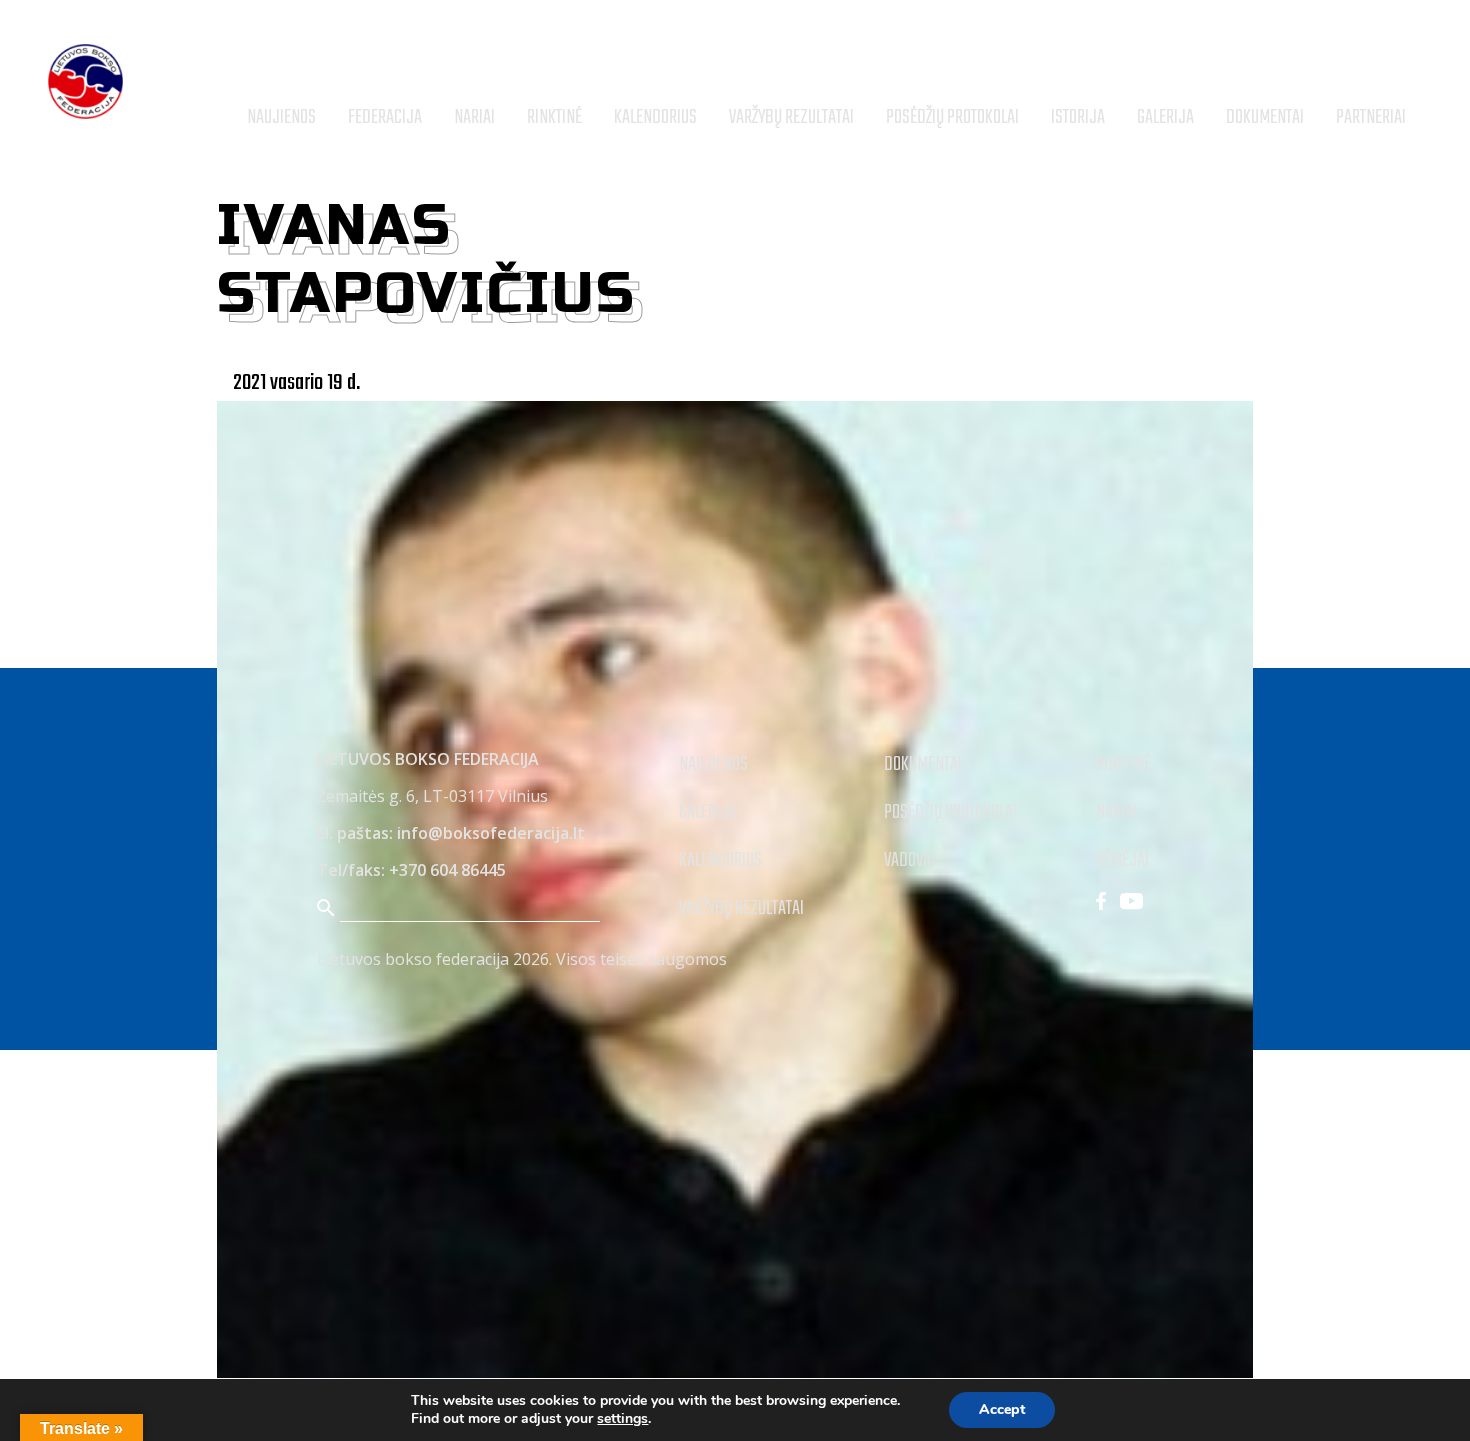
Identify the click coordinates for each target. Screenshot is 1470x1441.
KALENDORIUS (720, 860)
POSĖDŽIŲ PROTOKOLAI (950, 812)
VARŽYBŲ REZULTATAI (741, 908)
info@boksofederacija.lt (491, 833)
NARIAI (1116, 812)
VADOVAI (909, 860)
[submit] (1413, 66)
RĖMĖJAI (1122, 860)
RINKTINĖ (1123, 764)
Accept (1002, 1409)
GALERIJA (707, 812)
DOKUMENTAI (923, 764)
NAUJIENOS (713, 764)
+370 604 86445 (447, 870)
